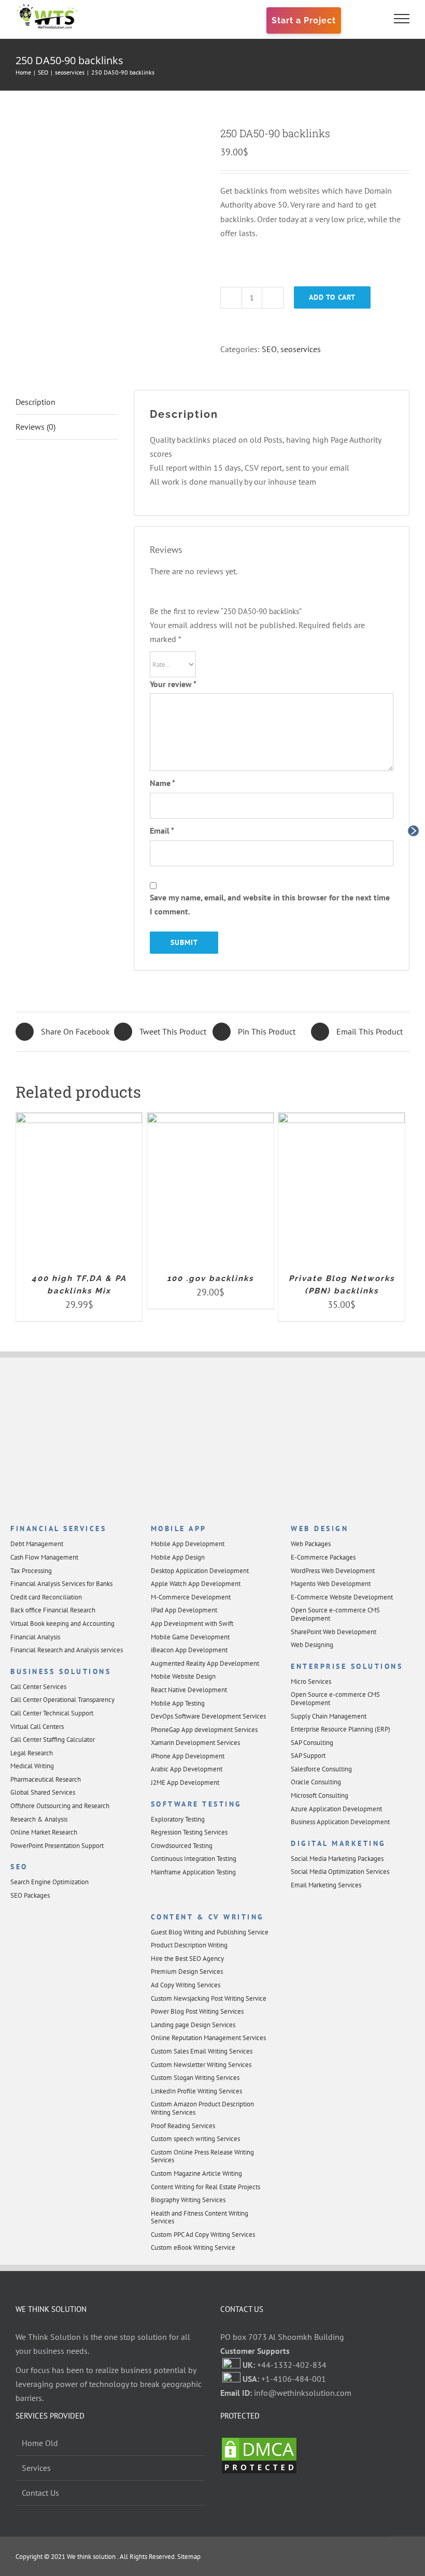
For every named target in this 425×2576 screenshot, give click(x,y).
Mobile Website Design (183, 1676)
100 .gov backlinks (210, 1278)
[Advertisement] (212, 1442)
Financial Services (58, 1529)
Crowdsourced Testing (182, 1846)
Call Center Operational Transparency (62, 1700)
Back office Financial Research (53, 1610)
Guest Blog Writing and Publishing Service (210, 1932)
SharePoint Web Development (334, 1632)
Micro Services (311, 1682)
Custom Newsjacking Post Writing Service (209, 1998)
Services (36, 2468)
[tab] (67, 402)
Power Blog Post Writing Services (197, 2011)
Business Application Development (340, 1822)
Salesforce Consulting (321, 1769)
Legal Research (32, 1753)
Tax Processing (31, 1571)
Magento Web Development (331, 1584)
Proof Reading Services (183, 2126)
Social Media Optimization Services (340, 1872)
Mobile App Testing (178, 1703)
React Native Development (189, 1690)
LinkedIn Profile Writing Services (196, 2091)
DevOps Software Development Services (208, 1716)
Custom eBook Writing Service (193, 2247)
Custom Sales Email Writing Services (202, 2051)
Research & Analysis (39, 1819)
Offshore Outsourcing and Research (60, 1806)
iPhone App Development (188, 1756)
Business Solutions (61, 1671)
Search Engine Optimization (49, 1882)
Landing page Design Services (193, 2025)
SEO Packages (30, 1895)
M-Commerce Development (191, 1597)
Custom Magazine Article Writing (196, 2173)
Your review (173, 684)
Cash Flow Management (44, 1557)
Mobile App (179, 1529)
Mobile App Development (188, 1544)
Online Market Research (44, 1832)
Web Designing (312, 1645)
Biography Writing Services (188, 2200)
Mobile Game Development (190, 1637)
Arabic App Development (187, 1769)
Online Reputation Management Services (208, 2038)
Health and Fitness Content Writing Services (200, 2217)
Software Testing (196, 1804)
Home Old (40, 2443)
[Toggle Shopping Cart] (366, 19)
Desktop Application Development (200, 1571)
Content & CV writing (208, 1917)
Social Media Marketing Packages (337, 1859)
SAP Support (308, 1756)
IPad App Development (184, 1610)
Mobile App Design (178, 1557)
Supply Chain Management (329, 1716)
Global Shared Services (43, 1792)
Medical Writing (32, 1766)
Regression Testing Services (189, 1832)
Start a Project (304, 20)
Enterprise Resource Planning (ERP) (341, 1729)
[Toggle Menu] (402, 19)
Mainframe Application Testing (193, 1872)
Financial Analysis (35, 1637)
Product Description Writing (189, 1945)
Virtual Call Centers (37, 1727)
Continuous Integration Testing (194, 1859)
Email (162, 831)
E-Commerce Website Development (342, 1597)
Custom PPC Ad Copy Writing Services (203, 2235)
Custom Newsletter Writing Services (201, 2065)
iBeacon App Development (189, 1650)
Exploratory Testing (178, 1819)
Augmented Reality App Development (205, 1663)
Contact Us (40, 2493)
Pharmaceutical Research (46, 1779)
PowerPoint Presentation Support (57, 1846)
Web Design (320, 1529)
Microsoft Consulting (320, 1795)
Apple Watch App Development (196, 1584)
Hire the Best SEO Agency (187, 1959)
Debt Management (37, 1544)
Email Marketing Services (326, 1885)
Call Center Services (38, 1687)
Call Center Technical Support (52, 1713)
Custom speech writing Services (195, 2139)
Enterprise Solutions (347, 1666)
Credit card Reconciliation (46, 1597)
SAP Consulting (312, 1743)
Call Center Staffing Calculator (53, 1740)
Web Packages (311, 1544)
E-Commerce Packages (323, 1557)
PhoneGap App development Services (204, 1730)
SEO (269, 349)
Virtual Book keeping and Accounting (62, 1624)
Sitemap (188, 2557)
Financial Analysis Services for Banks (61, 1584)
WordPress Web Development (333, 1571)
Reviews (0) (36, 427)
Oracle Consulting (316, 1782)
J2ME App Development (185, 1782)
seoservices (301, 349)
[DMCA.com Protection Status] (259, 2443)
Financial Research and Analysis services (67, 1650)
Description (36, 402)
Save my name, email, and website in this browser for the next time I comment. (270, 904)
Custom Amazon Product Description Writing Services (202, 2108)
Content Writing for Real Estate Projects (206, 2187)
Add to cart (332, 297)
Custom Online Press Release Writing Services (202, 2156)
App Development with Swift (192, 1624)
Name (162, 783)
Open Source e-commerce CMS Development (335, 1614)
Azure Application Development (336, 1809)
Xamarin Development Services (195, 1743)
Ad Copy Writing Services (186, 1985)
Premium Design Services (187, 1971)
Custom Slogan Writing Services (195, 2078)
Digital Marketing (338, 1843)
